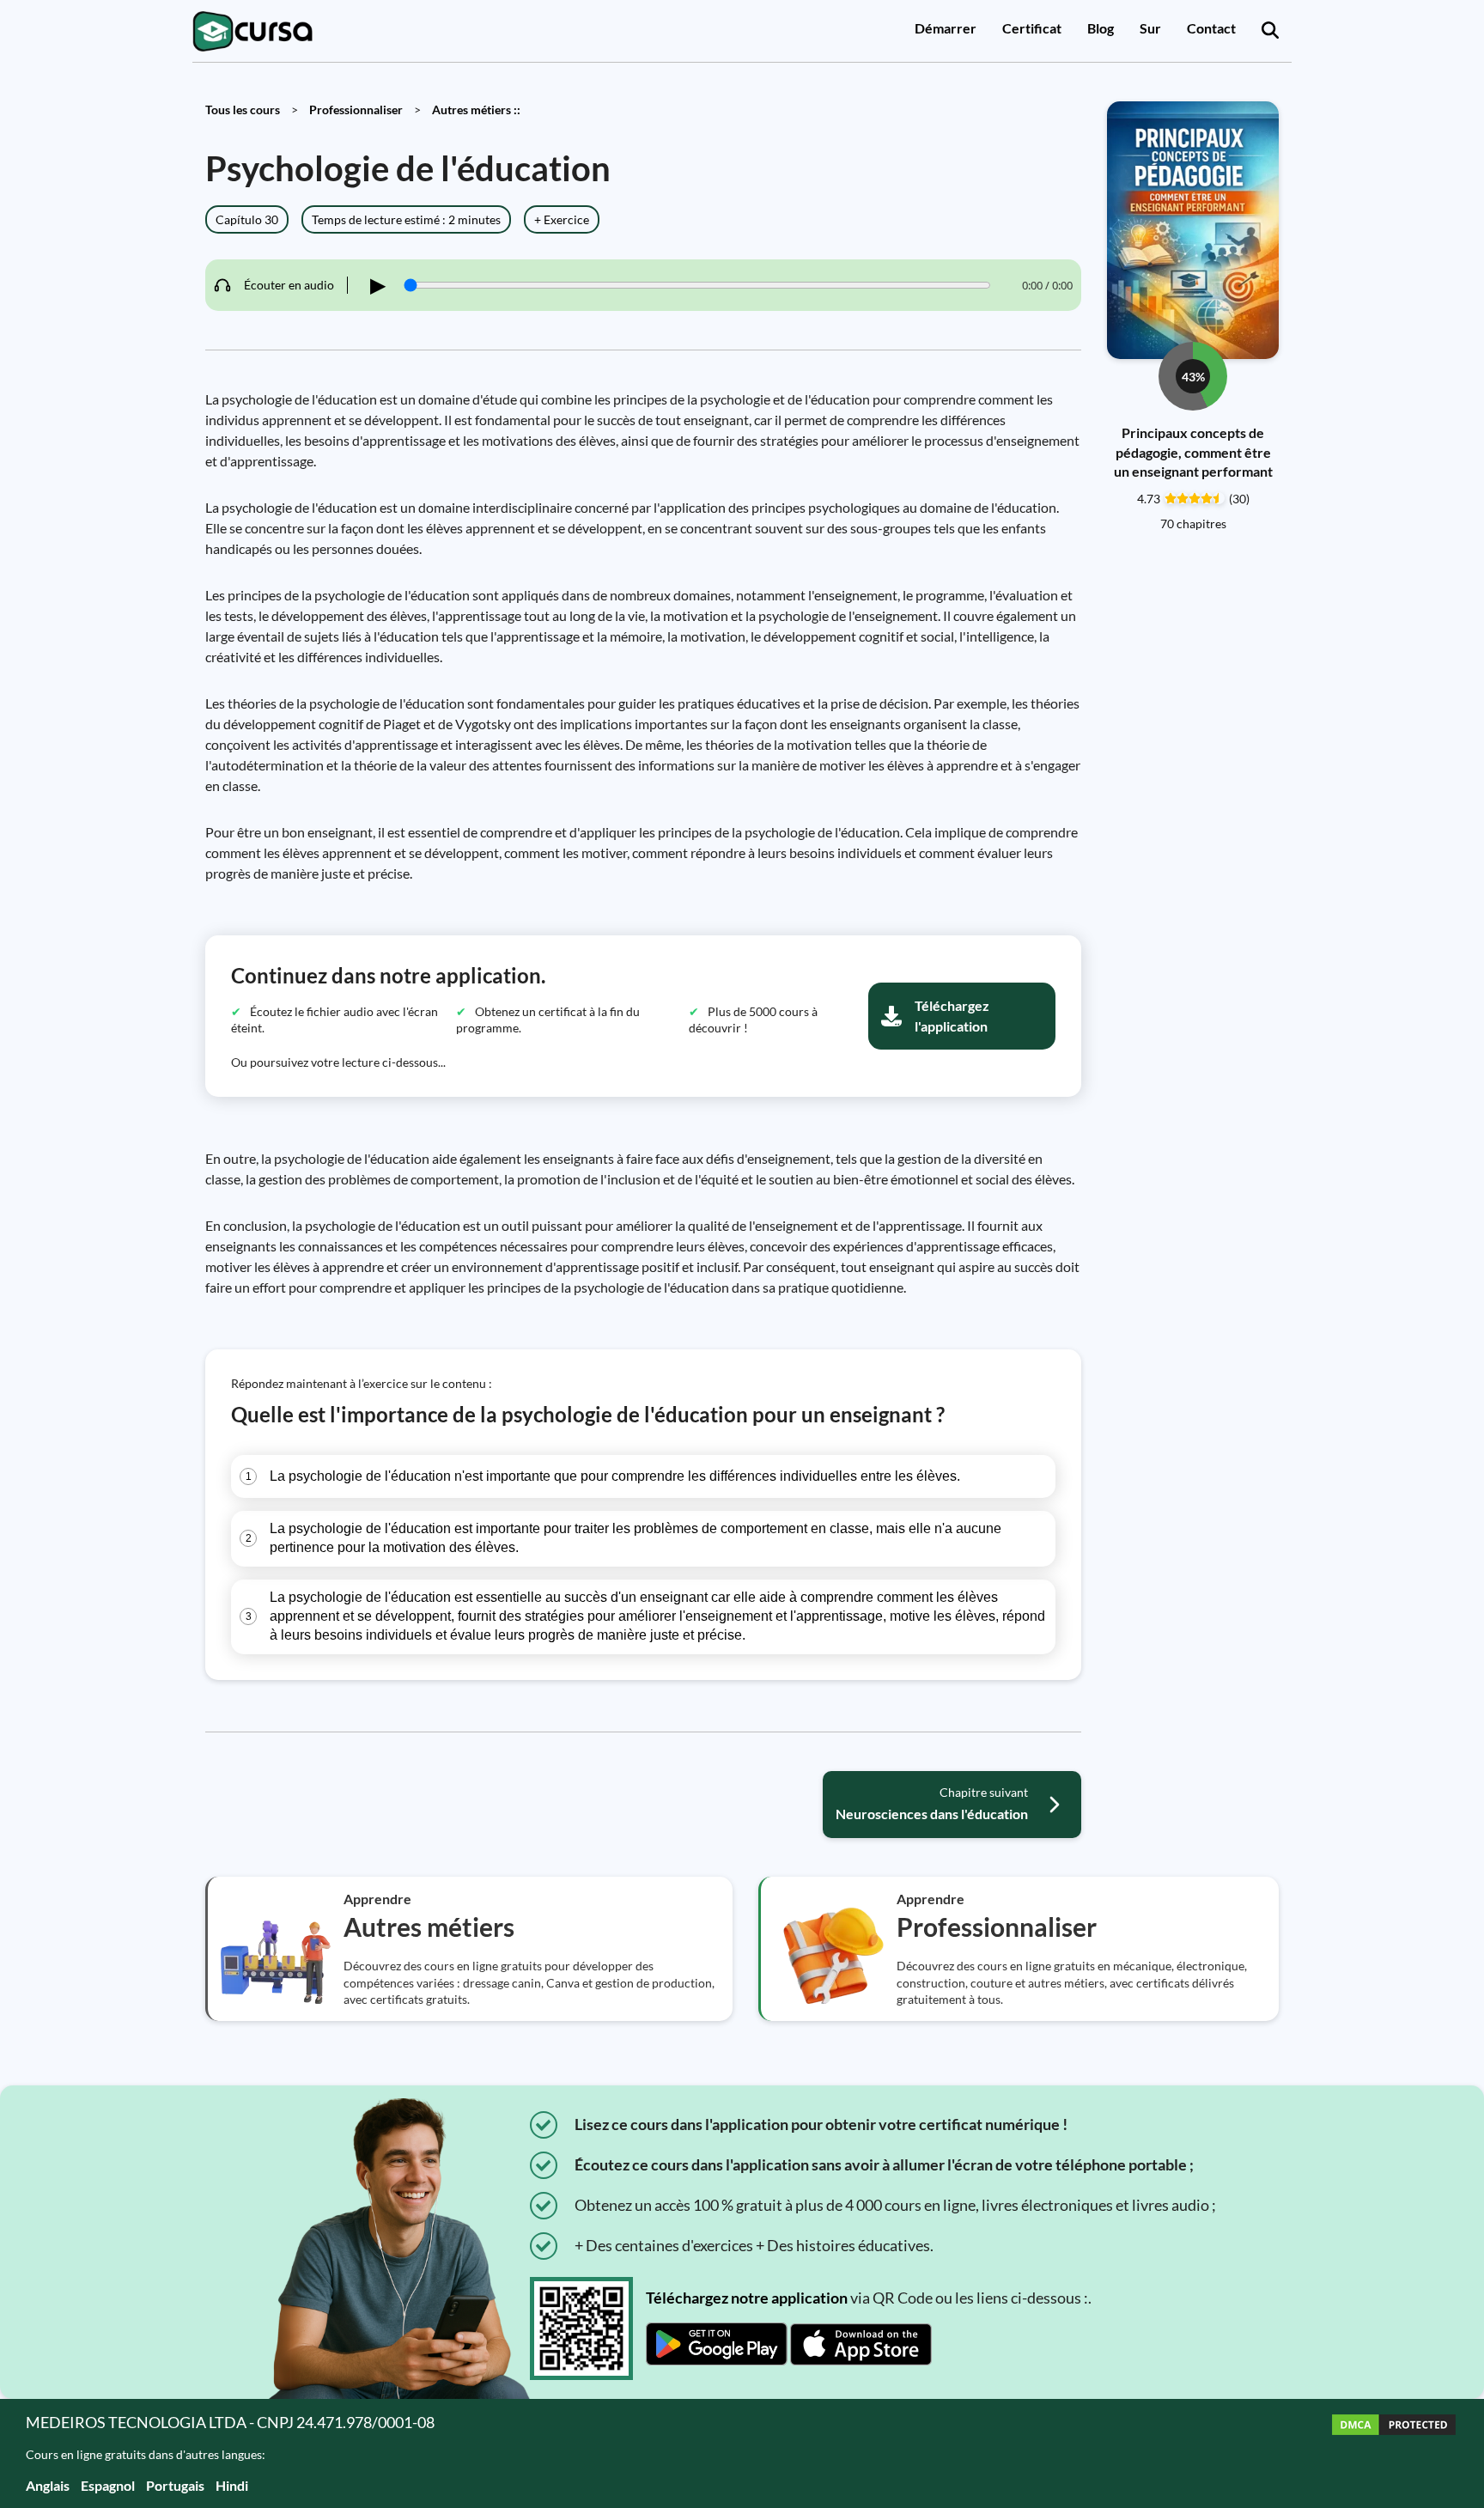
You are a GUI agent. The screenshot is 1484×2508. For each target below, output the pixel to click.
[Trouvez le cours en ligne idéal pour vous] (1270, 31)
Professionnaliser (356, 110)
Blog (1101, 28)
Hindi (232, 2485)
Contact (1211, 28)
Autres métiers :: (476, 110)
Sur (1150, 28)
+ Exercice (562, 219)
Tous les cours (243, 110)
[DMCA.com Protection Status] (1394, 2453)
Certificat (1032, 28)
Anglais (48, 2485)
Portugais (175, 2485)
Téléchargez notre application (747, 2298)
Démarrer (946, 28)
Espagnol (108, 2485)
